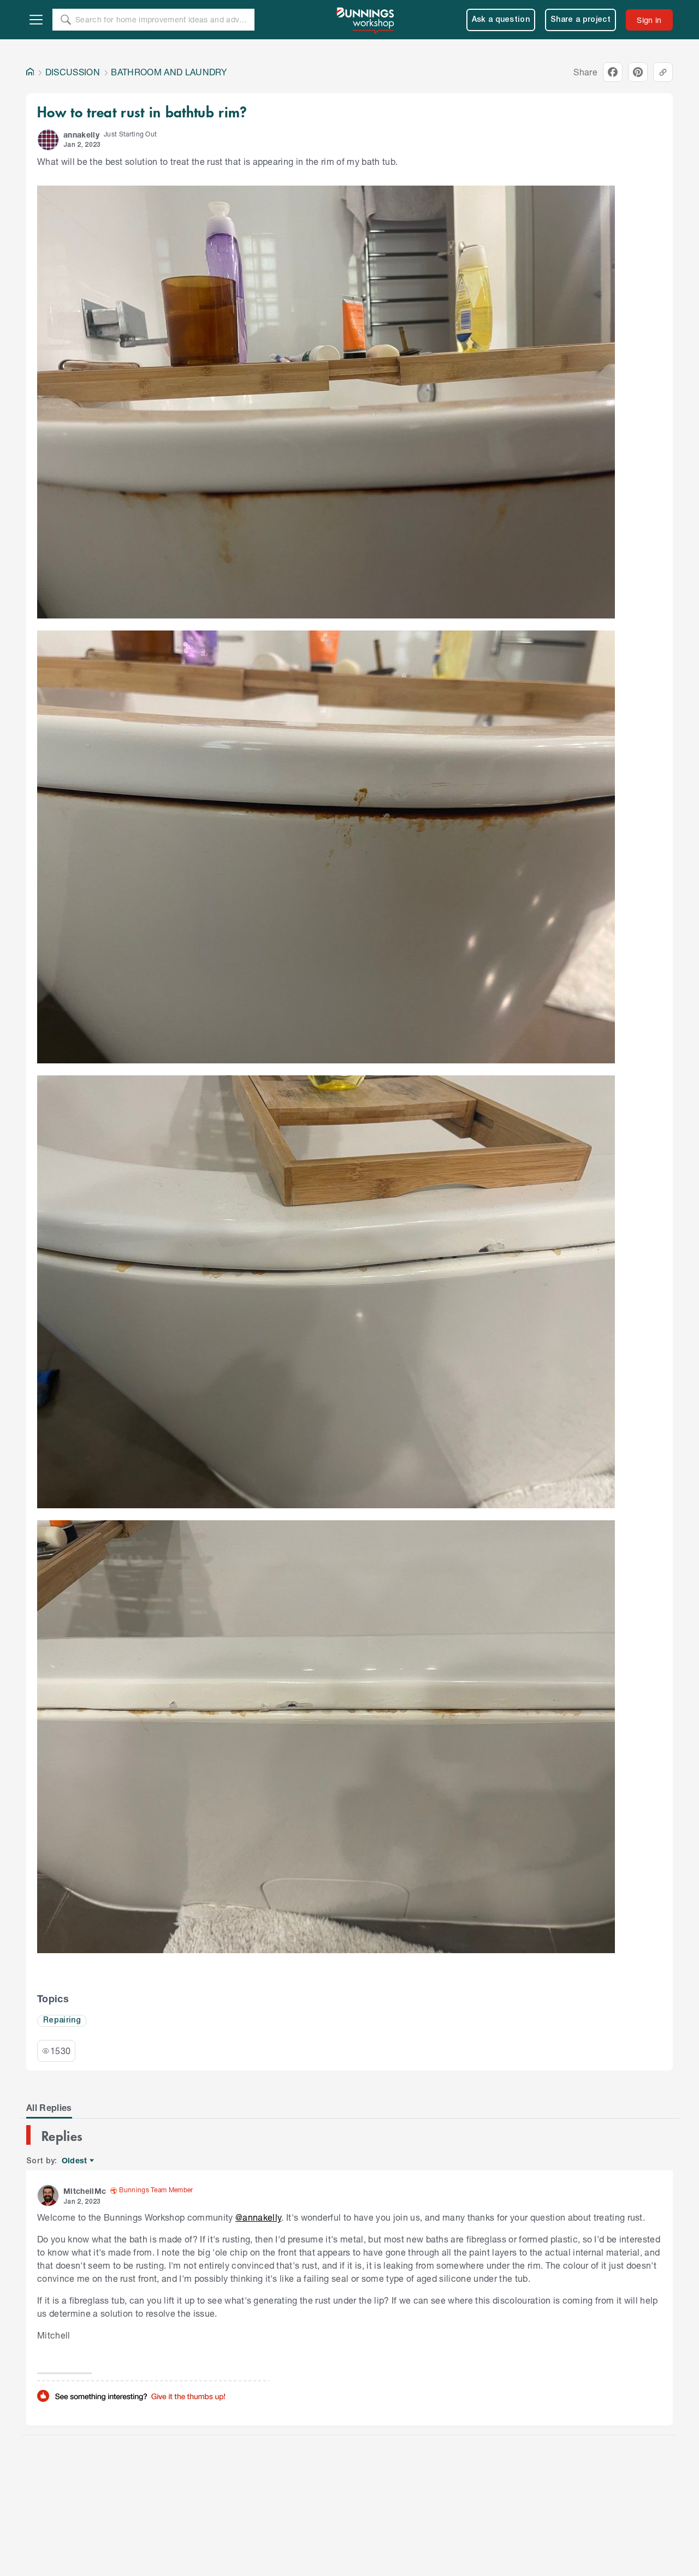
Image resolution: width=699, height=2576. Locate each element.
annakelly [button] (81, 135)
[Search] (66, 20)
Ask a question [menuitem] (501, 20)
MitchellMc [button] (85, 2191)
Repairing (62, 2021)
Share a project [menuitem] (580, 20)
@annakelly (258, 2217)
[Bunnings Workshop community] (366, 20)
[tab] (49, 2108)
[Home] (30, 72)
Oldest (75, 2161)
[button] (48, 140)
